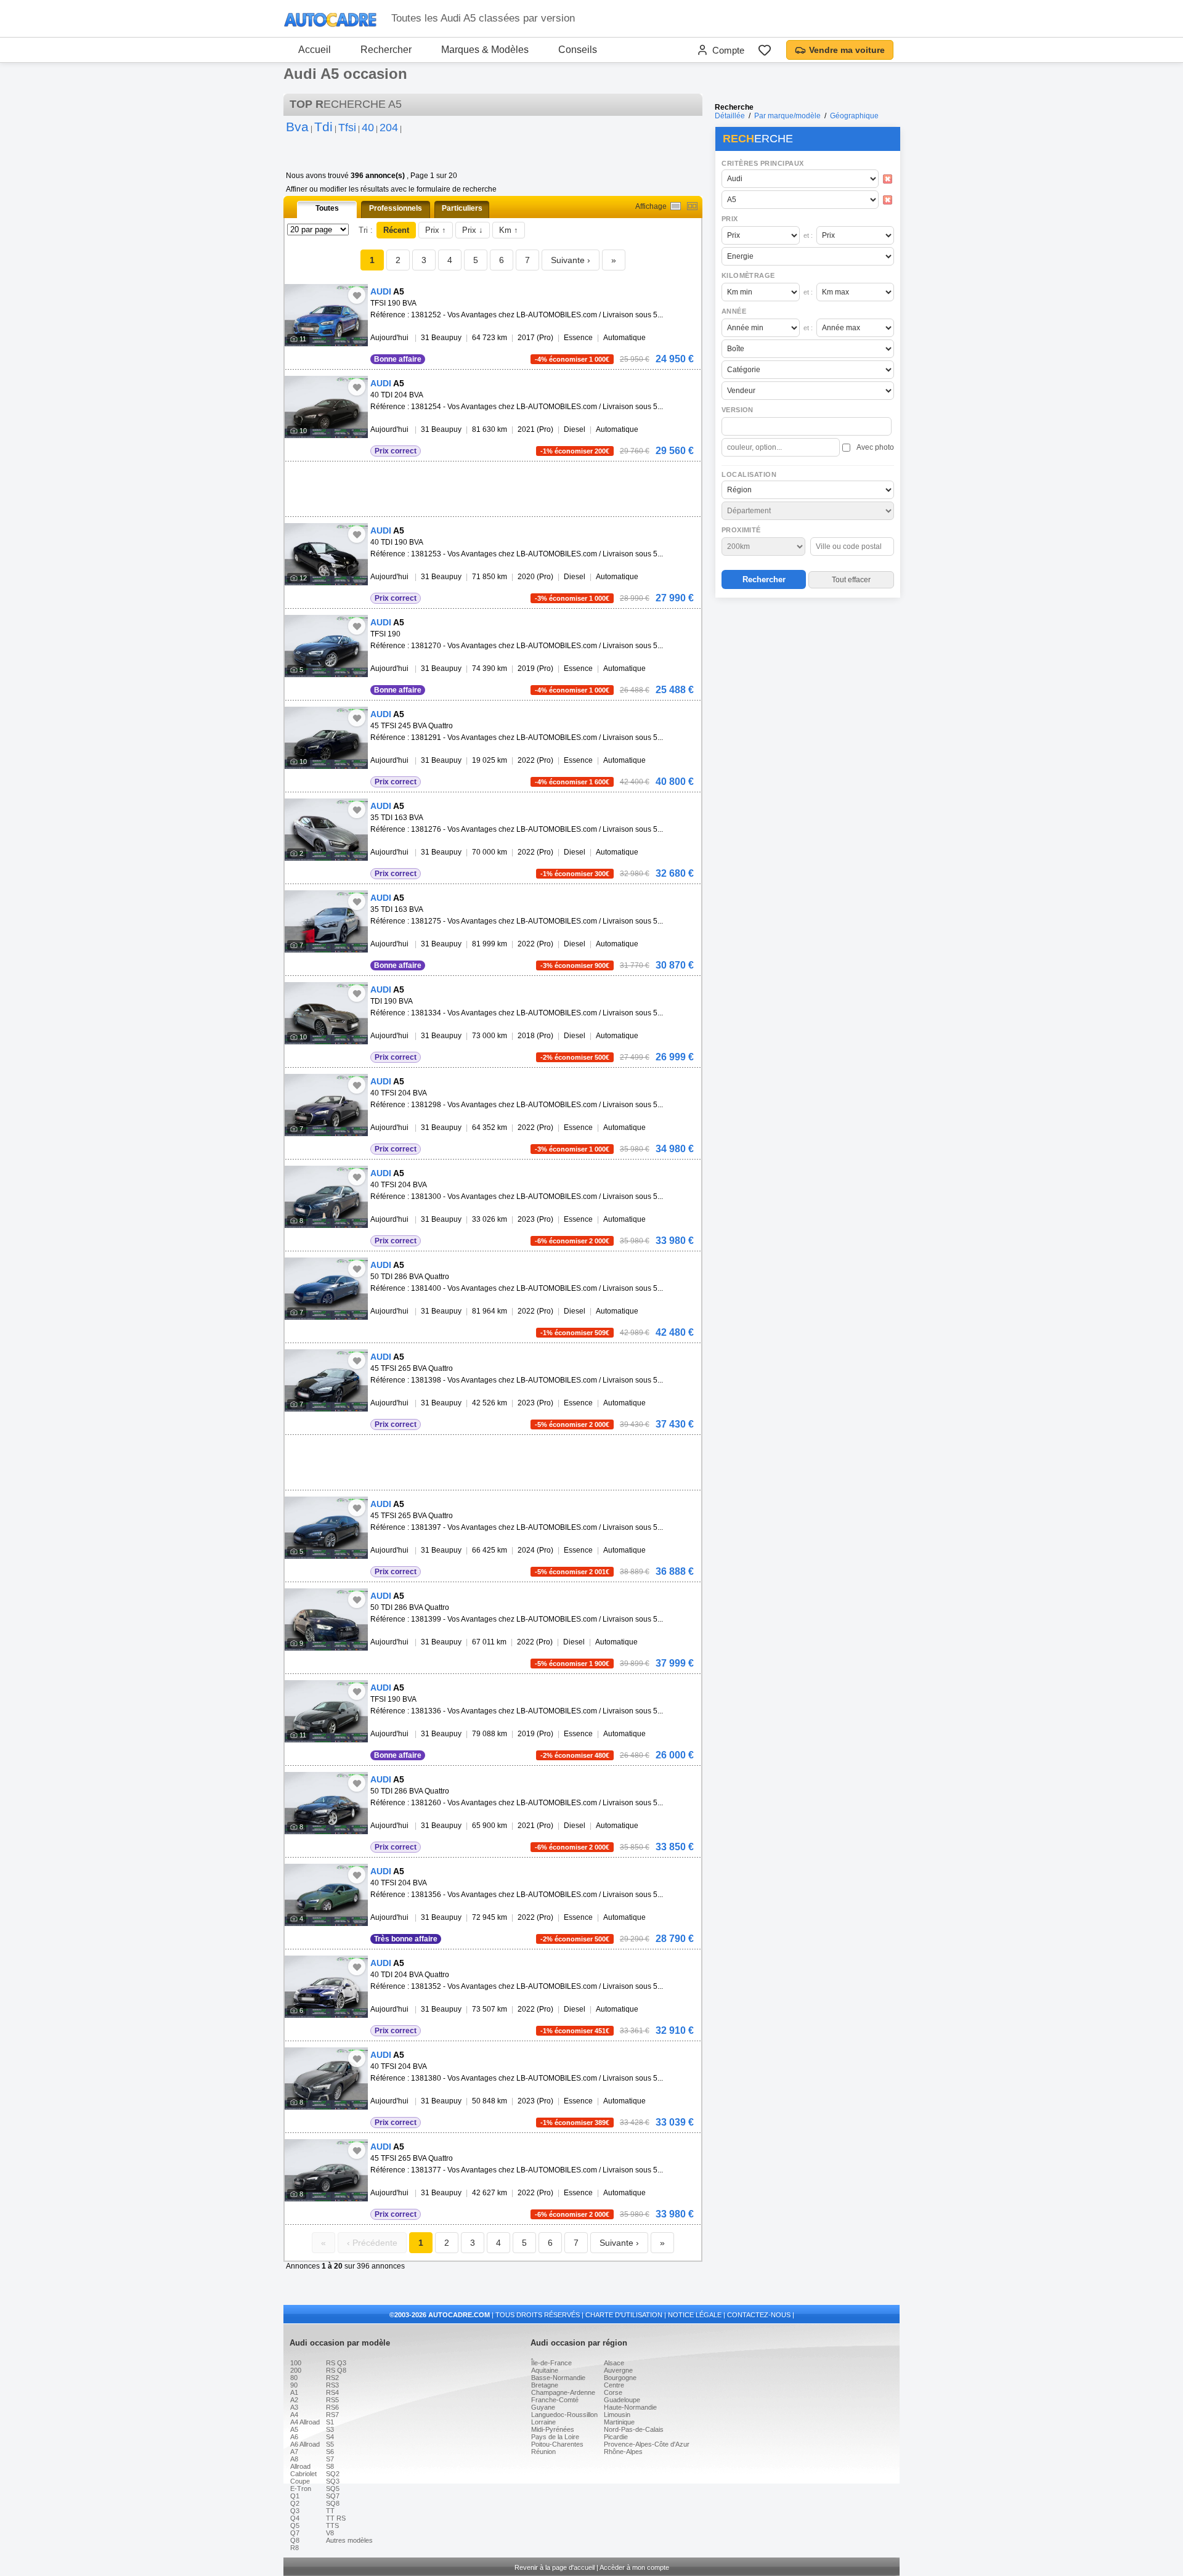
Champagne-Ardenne (563, 2392)
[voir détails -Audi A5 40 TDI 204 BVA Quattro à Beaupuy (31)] (326, 1987)
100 (296, 2363)
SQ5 (333, 2489)
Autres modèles (349, 2540)
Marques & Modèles (485, 50)
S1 (330, 2422)
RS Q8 (336, 2370)
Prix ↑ (436, 230)
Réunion (543, 2452)
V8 (330, 2533)
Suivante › (571, 260)
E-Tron (301, 2489)
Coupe (300, 2481)
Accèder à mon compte (634, 2567)
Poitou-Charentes (557, 2444)
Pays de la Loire (555, 2437)
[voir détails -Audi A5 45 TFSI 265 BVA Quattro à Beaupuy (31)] (326, 1380)
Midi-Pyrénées (553, 2429)
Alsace (614, 2363)
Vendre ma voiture (847, 50)
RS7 (332, 2415)
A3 (294, 2407)
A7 (294, 2452)
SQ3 (333, 2481)
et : (808, 235)
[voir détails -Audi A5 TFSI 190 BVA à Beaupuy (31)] (326, 315)
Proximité (741, 530)
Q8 (295, 2540)
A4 (294, 2415)
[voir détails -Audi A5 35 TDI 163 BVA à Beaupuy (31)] (326, 830)
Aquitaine (545, 2370)
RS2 (332, 2378)
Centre (614, 2385)
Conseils (578, 50)
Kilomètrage (748, 275)
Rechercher (386, 50)
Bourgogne (620, 2378)
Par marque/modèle (787, 116)
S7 (330, 2459)
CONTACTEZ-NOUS (759, 2315)
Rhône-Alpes (623, 2452)
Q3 (295, 2511)
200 (296, 2370)
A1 (294, 2392)
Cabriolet (303, 2474)
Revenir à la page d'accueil (555, 2567)
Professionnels (396, 208)
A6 (294, 2437)
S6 (330, 2452)
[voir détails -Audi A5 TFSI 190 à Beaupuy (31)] (326, 646)
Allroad (300, 2466)
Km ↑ (509, 230)
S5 (330, 2444)
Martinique (619, 2422)
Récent (396, 230)
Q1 (295, 2496)
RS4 (332, 2392)
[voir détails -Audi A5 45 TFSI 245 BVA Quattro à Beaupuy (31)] (326, 738)
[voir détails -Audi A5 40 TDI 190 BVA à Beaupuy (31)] (326, 554)
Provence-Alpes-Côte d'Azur (647, 2444)
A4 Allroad (305, 2422)
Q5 (295, 2525)
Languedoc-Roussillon (564, 2415)
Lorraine (543, 2422)
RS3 (332, 2385)
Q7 (295, 2533)
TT (330, 2511)
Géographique (854, 116)
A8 (294, 2459)
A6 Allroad (305, 2444)
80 (294, 2378)
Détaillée (730, 116)
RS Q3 (336, 2363)
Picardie (616, 2437)
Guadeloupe (622, 2400)
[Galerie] (692, 206)
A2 (294, 2400)
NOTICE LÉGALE (695, 2315)
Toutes (327, 208)
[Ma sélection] (765, 50)
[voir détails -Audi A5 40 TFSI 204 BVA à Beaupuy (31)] (326, 1105)
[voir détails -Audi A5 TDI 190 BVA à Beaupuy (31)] (326, 1013)
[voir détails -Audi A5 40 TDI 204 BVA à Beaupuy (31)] (326, 407)
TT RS (336, 2518)
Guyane (543, 2407)
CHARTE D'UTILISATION (624, 2315)
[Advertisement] (807, 681)
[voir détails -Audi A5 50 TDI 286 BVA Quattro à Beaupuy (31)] (326, 1289)
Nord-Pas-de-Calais (634, 2429)
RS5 (332, 2400)
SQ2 (333, 2474)
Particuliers (462, 208)
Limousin (617, 2415)
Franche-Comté (555, 2400)
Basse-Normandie (558, 2378)
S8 (330, 2466)
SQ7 (333, 2496)
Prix (730, 219)
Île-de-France (551, 2363)
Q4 (295, 2518)
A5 (294, 2429)
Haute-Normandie (630, 2407)
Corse (613, 2392)
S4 (330, 2437)
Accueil (315, 50)
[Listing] (676, 206)
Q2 (295, 2503)
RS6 (332, 2407)
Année (734, 311)
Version (738, 410)
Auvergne (618, 2370)
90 (294, 2385)
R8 (295, 2548)
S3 (330, 2429)
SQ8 (333, 2503)
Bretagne (545, 2385)
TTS (332, 2525)
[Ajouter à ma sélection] (357, 295)
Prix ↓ (473, 230)
